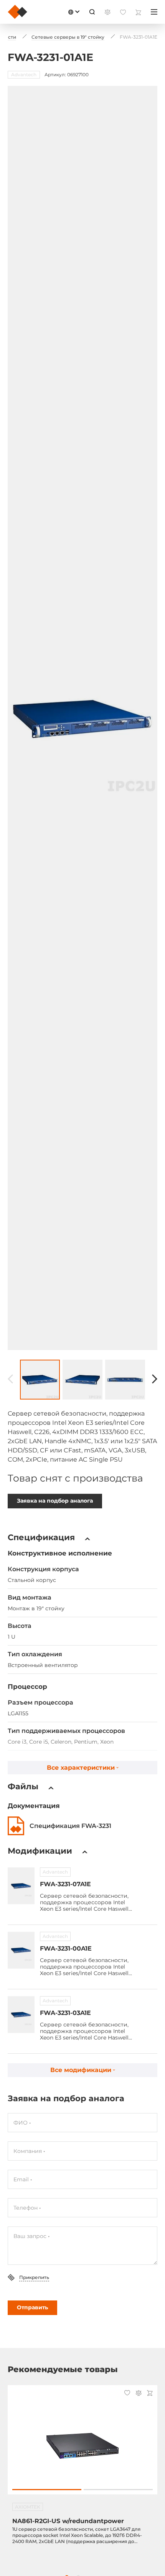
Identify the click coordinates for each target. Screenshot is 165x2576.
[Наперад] (155, 1379)
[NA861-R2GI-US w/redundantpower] (82, 2444)
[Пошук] (92, 12)
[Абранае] (127, 2394)
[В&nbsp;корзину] (150, 2394)
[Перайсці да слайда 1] (47, 2490)
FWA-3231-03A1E (65, 2013)
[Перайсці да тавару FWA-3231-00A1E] (21, 1950)
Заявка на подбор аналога (55, 1501)
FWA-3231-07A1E (65, 1884)
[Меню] (154, 12)
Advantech (55, 1872)
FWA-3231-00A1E (66, 1948)
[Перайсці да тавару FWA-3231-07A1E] (21, 1886)
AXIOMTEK (28, 2507)
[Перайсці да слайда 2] (118, 2490)
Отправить (32, 2307)
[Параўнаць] (139, 2394)
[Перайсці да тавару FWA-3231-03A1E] (21, 2015)
